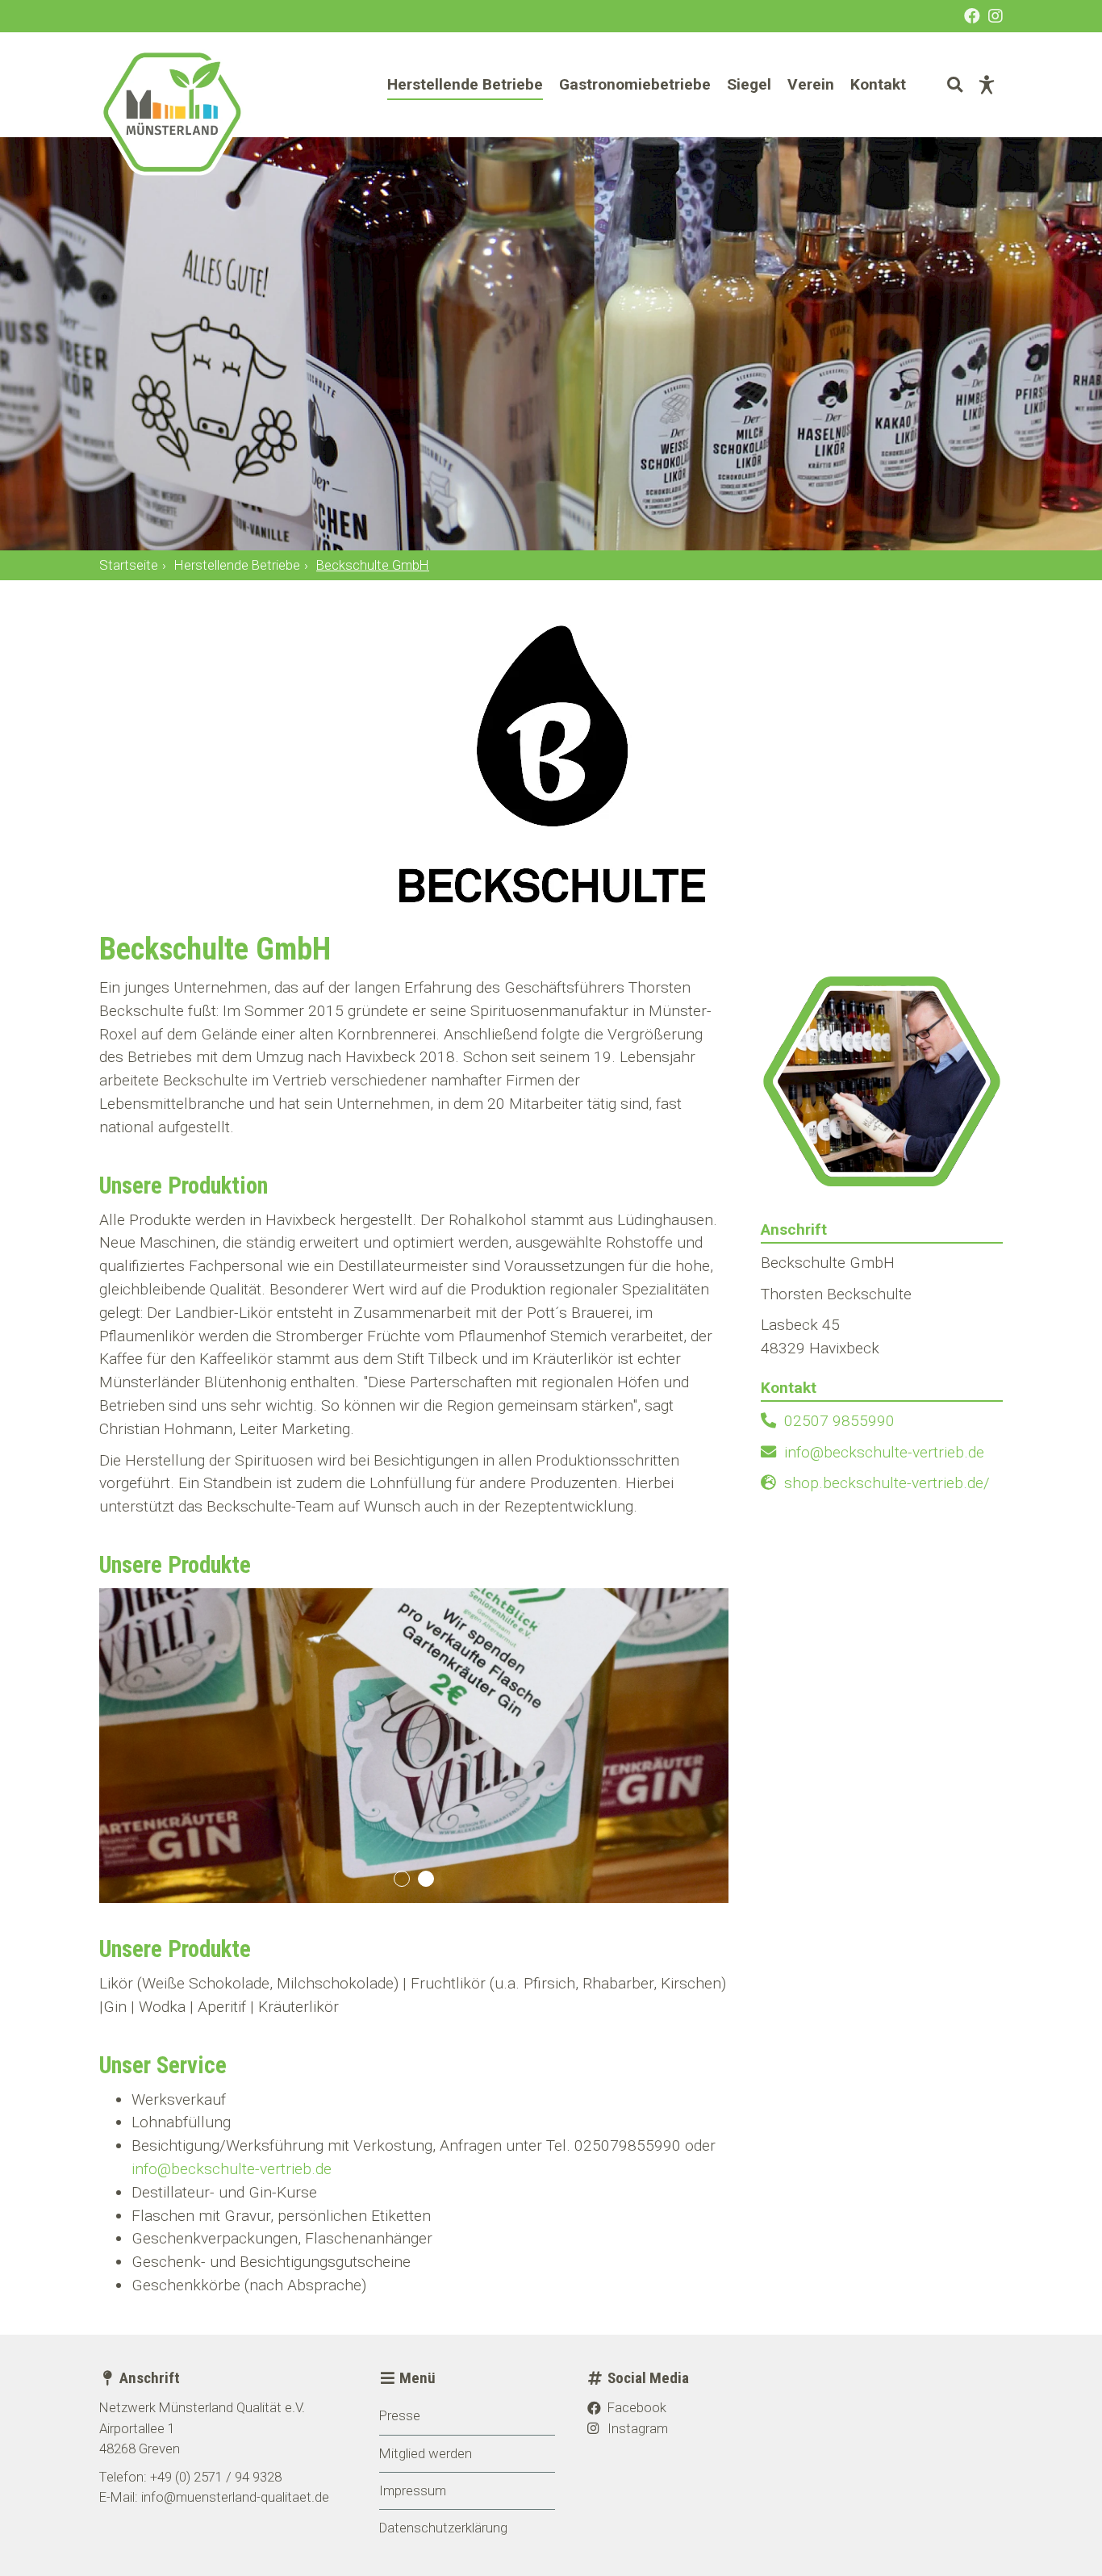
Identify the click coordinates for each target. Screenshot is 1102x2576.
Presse (400, 2415)
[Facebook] (972, 16)
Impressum (413, 2490)
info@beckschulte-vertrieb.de (232, 2169)
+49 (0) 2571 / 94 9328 (216, 2477)
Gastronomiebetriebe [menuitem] (635, 84)
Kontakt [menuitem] (878, 84)
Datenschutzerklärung (443, 2528)
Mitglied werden (426, 2453)
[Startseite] (172, 112)
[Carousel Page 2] (426, 1879)
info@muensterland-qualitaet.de (235, 2497)
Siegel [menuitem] (749, 84)
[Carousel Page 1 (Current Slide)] (402, 1879)
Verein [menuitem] (811, 84)
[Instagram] (996, 16)
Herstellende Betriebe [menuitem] (465, 84)
